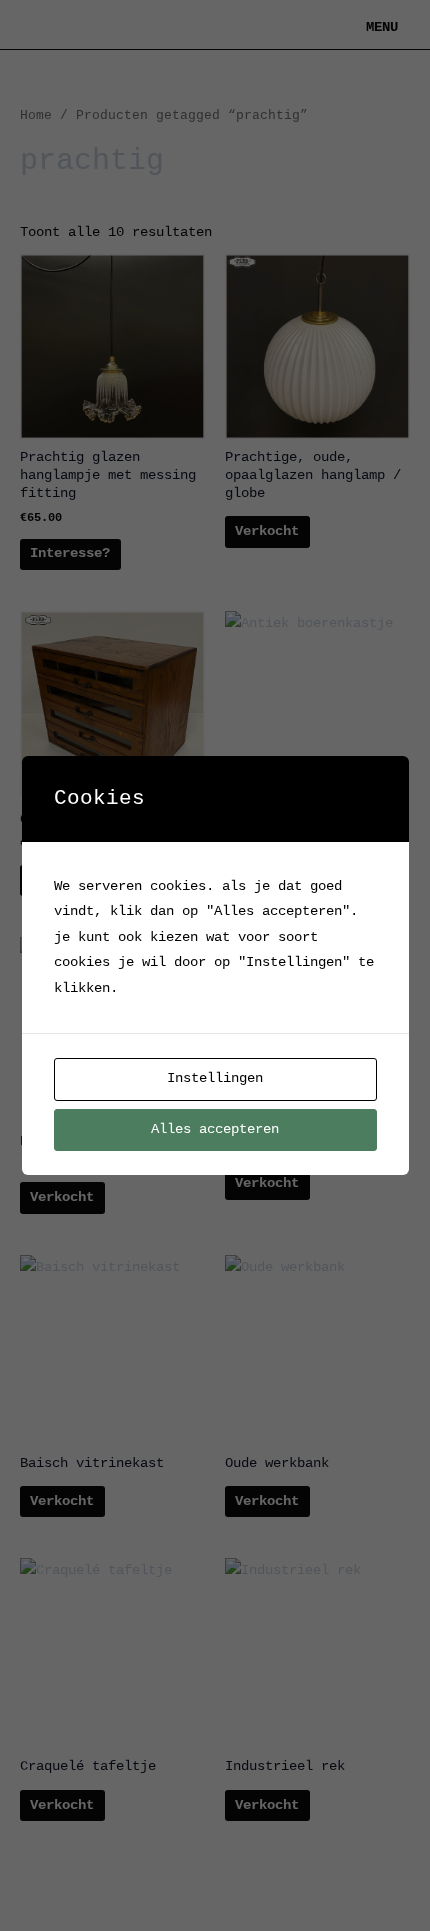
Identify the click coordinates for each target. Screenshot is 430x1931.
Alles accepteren (215, 1129)
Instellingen (215, 1078)
